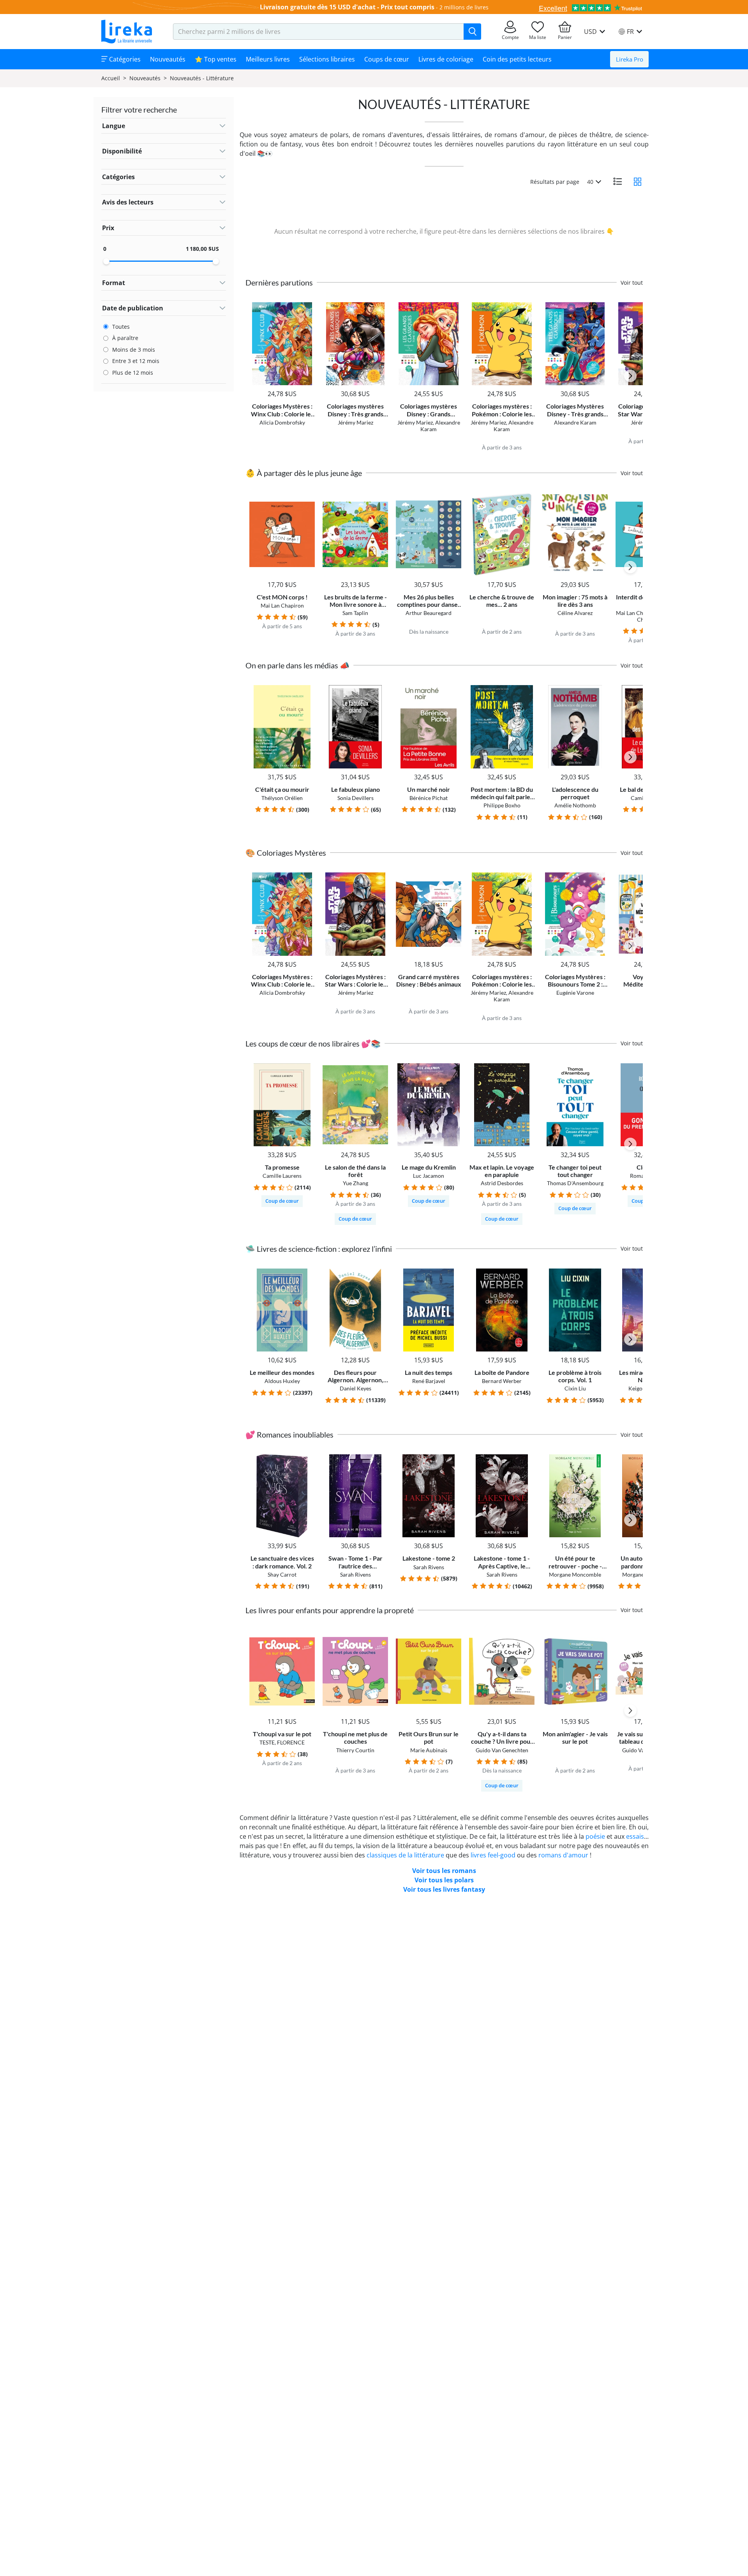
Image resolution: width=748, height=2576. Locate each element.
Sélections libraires (327, 59)
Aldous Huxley (282, 1381)
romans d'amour (563, 1855)
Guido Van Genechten (502, 1750)
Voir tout (632, 283)
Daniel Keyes (355, 1388)
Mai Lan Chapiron (282, 605)
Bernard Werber (502, 1381)
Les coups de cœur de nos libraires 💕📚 (313, 1043)
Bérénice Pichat (429, 798)
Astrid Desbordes (502, 1183)
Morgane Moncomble (575, 1574)
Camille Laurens (282, 1176)
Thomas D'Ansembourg (575, 1183)
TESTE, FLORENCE (282, 1742)
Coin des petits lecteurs (517, 59)
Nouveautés (168, 59)
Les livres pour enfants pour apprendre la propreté (330, 1610)
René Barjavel (429, 1381)
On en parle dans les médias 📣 (297, 665)
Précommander (575, 379)
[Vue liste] (617, 181)
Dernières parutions (279, 282)
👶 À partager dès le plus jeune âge (304, 473)
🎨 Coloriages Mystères (286, 853)
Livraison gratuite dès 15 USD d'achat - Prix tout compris (347, 7)
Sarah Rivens (355, 1574)
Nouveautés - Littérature (202, 78)
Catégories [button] (124, 59)
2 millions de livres (464, 7)
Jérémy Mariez (355, 422)
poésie (595, 1836)
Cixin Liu (575, 1388)
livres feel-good (493, 1855)
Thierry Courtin (355, 1750)
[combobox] (318, 32)
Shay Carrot (282, 1574)
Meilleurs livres (268, 59)
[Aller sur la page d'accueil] (127, 32)
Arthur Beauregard (429, 613)
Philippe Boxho (502, 805)
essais (635, 1836)
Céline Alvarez (575, 613)
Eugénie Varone (575, 993)
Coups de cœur (387, 59)
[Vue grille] (638, 181)
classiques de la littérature (405, 1855)
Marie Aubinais (429, 1750)
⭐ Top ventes (216, 59)
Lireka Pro (630, 59)
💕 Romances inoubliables (289, 1434)
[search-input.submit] (472, 32)
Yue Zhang (355, 1183)
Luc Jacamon (429, 1176)
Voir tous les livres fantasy (444, 1889)
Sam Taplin (355, 613)
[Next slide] (630, 376)
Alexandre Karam (440, 426)
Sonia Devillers (355, 798)
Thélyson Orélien (282, 798)
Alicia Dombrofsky (282, 422)
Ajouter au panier (282, 379)
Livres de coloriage (446, 59)
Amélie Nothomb (575, 805)
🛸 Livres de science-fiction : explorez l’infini (319, 1249)
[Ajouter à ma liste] (308, 307)
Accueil (111, 78)
